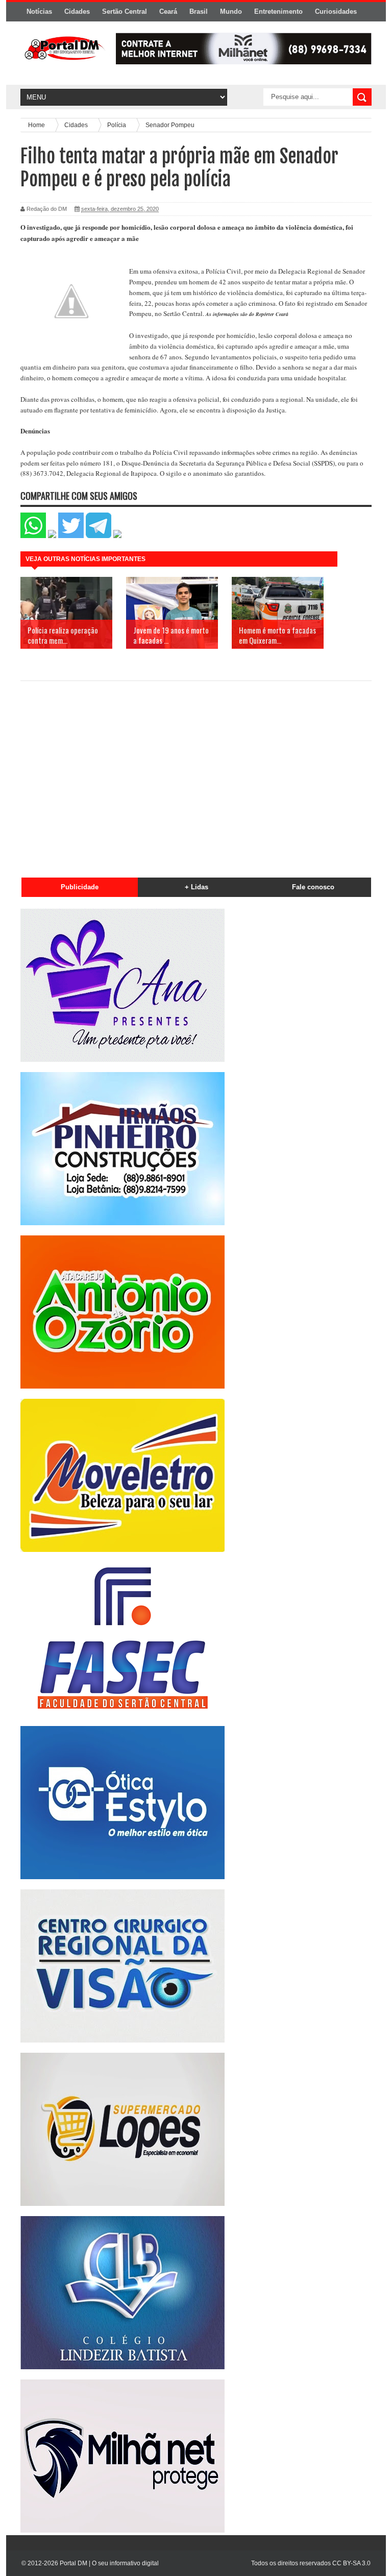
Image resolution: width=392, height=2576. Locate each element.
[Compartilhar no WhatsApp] (33, 536)
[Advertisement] (196, 773)
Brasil (199, 11)
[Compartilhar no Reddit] (117, 536)
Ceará (168, 11)
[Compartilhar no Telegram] (99, 536)
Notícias (39, 11)
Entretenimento (278, 11)
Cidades (77, 11)
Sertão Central (125, 11)
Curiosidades (336, 11)
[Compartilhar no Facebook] (52, 536)
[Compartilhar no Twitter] (71, 536)
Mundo (231, 11)
